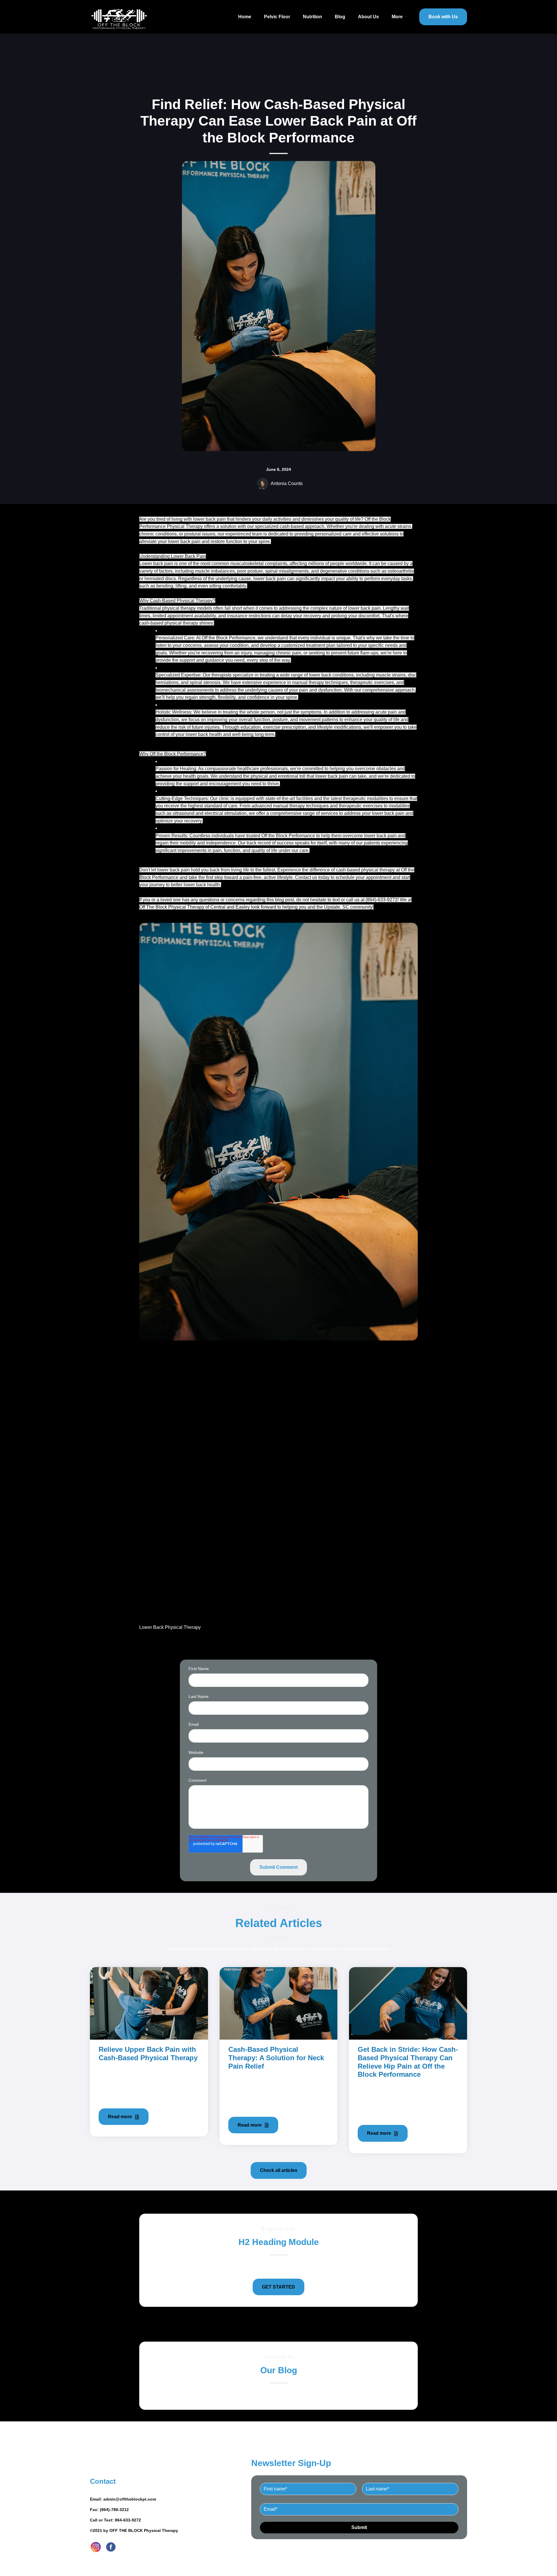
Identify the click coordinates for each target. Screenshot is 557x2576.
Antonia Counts (287, 483)
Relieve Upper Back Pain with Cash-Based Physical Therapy (148, 2054)
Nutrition (312, 17)
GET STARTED (278, 2287)
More (397, 17)
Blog (340, 17)
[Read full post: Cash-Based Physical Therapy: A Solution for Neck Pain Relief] (279, 2003)
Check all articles (279, 2170)
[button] (278, 1271)
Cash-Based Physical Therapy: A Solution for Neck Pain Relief (276, 2058)
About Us (368, 17)
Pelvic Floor (277, 17)
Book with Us (443, 17)
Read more (121, 2117)
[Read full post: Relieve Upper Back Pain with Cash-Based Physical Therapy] (149, 2003)
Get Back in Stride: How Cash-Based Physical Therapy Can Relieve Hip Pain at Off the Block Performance (408, 2062)
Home (245, 17)
